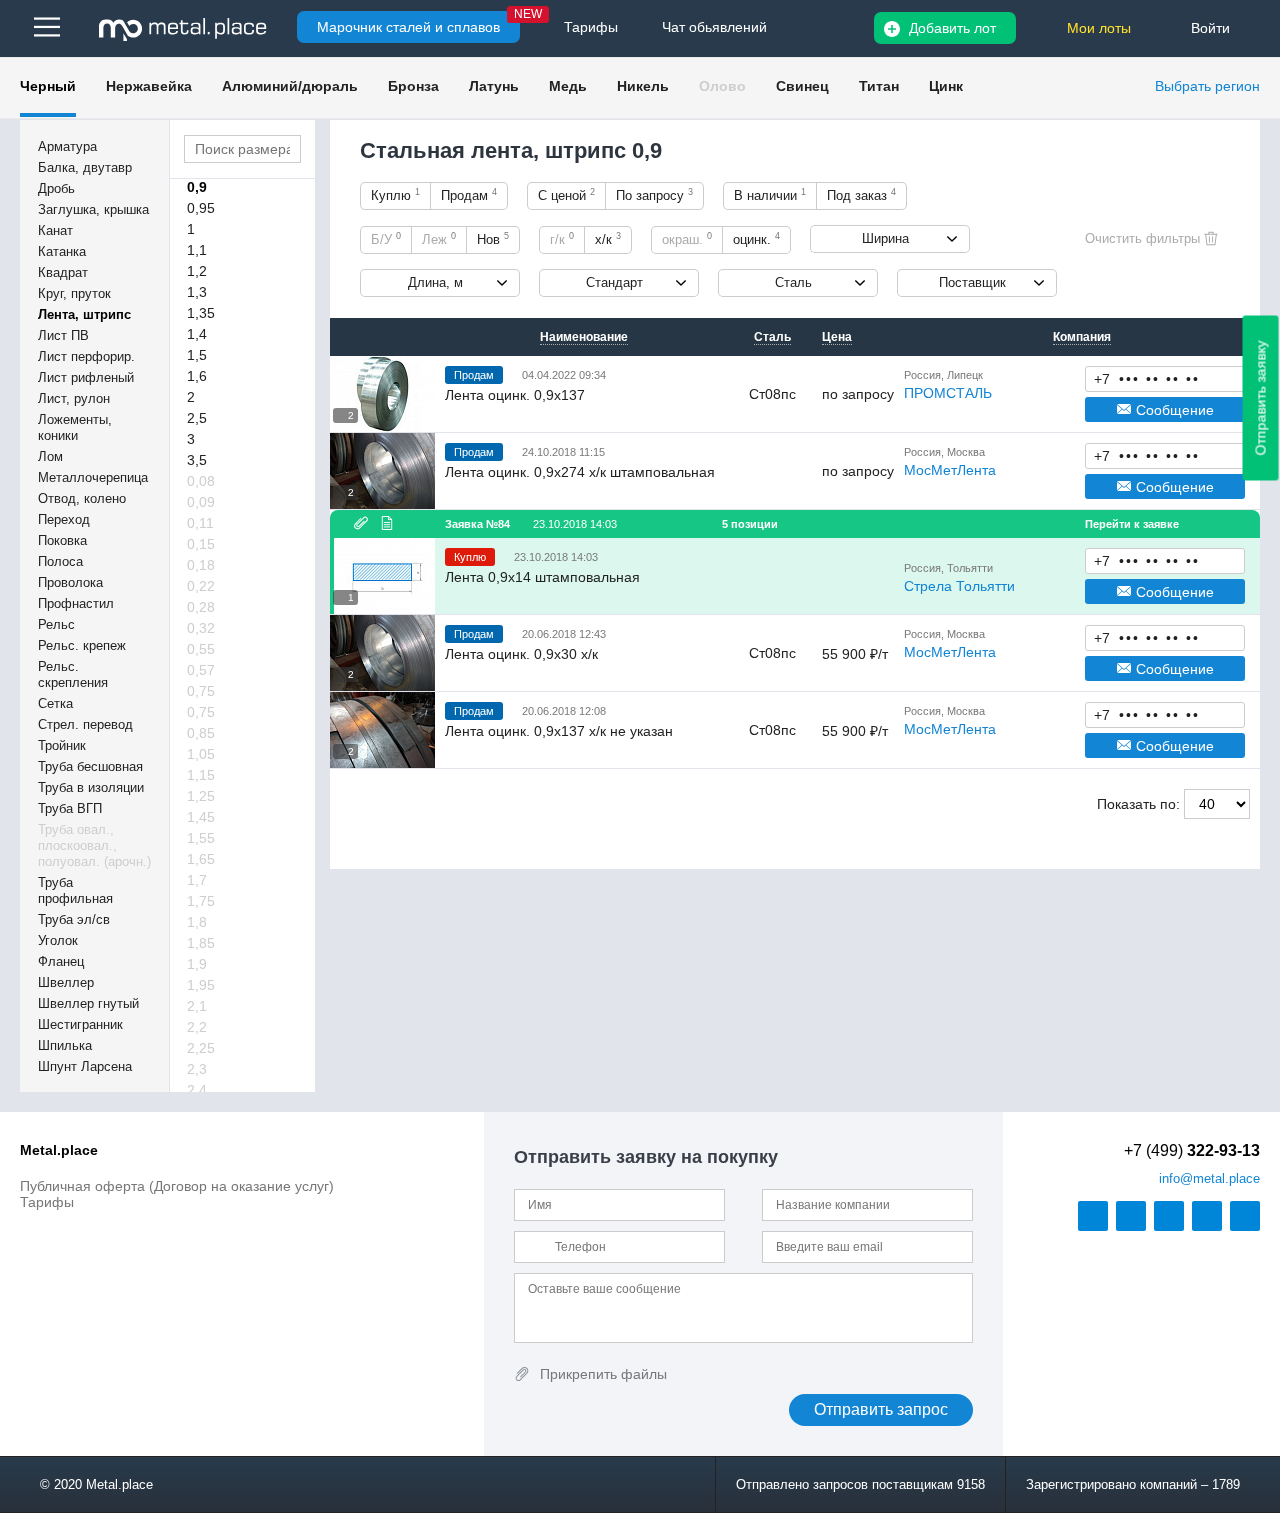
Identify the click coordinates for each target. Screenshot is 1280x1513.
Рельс (56, 624)
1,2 (197, 271)
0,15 (201, 544)
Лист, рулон (74, 398)
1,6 (197, 376)
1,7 (197, 880)
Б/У (386, 239)
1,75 (201, 901)
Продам (469, 195)
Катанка (62, 251)
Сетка (55, 703)
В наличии (770, 195)
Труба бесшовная (90, 766)
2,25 (201, 1048)
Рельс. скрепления (73, 674)
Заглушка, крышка (93, 209)
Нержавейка (149, 86)
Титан (879, 86)
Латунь (494, 86)
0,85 (201, 733)
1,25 (201, 796)
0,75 (201, 691)
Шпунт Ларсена (85, 1066)
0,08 (201, 481)
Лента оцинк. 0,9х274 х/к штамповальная (580, 472)
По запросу (654, 195)
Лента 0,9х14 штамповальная (542, 577)
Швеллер (66, 982)
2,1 (197, 1006)
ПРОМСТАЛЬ (948, 393)
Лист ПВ (63, 335)
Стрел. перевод (85, 724)
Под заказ (861, 195)
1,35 (201, 313)
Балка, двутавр (85, 167)
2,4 (197, 1090)
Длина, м (435, 282)
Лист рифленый (86, 377)
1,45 (201, 817)
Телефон (1165, 378)
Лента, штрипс (84, 314)
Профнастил (76, 603)
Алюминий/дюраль (290, 86)
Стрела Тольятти (959, 586)
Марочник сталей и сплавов (408, 27)
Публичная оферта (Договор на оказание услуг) (177, 1186)
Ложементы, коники (75, 427)
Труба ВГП (70, 808)
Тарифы (47, 1202)
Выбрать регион (1207, 86)
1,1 (197, 250)
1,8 (197, 922)
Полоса (60, 561)
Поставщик (972, 282)
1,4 (197, 334)
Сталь (793, 282)
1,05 (201, 754)
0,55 (201, 649)
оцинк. (756, 239)
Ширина (885, 238)
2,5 (197, 418)
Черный (48, 86)
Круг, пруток (74, 293)
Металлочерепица (93, 477)
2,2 (197, 1027)
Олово (722, 86)
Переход (64, 519)
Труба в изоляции (91, 787)
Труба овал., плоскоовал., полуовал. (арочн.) (94, 845)
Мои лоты (1099, 28)
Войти (1210, 28)
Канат (55, 230)
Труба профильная (75, 890)
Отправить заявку (1261, 398)
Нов (493, 239)
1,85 (201, 943)
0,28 (201, 607)
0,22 (201, 586)
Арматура (67, 146)
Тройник (62, 745)
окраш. (687, 239)
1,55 (201, 838)
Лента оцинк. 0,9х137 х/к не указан (559, 731)
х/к (608, 239)
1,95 (201, 985)
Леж (439, 239)
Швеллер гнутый (88, 1003)
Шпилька (65, 1045)
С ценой (566, 195)
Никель (643, 86)
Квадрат (63, 272)
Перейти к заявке (1132, 524)
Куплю (395, 195)
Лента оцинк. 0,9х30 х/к (521, 654)
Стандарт (614, 282)
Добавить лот (952, 28)
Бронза (413, 86)
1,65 (201, 859)
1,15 (201, 775)
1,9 (197, 964)
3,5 (197, 460)
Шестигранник (80, 1024)
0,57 (201, 670)
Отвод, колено (82, 498)
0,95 (201, 208)
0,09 (201, 502)
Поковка (62, 540)
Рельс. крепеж (82, 645)
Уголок (58, 940)
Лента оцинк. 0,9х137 (515, 395)
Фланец (61, 961)
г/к (562, 239)
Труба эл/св (74, 919)
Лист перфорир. (86, 356)
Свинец (802, 86)
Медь (568, 86)
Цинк (946, 86)
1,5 (197, 355)
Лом (50, 456)
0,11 (200, 523)
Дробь (56, 188)
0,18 (201, 565)
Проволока (70, 582)
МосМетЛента (950, 470)
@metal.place (1209, 1178)
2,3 (197, 1069)
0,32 (201, 628)
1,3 (197, 292)
